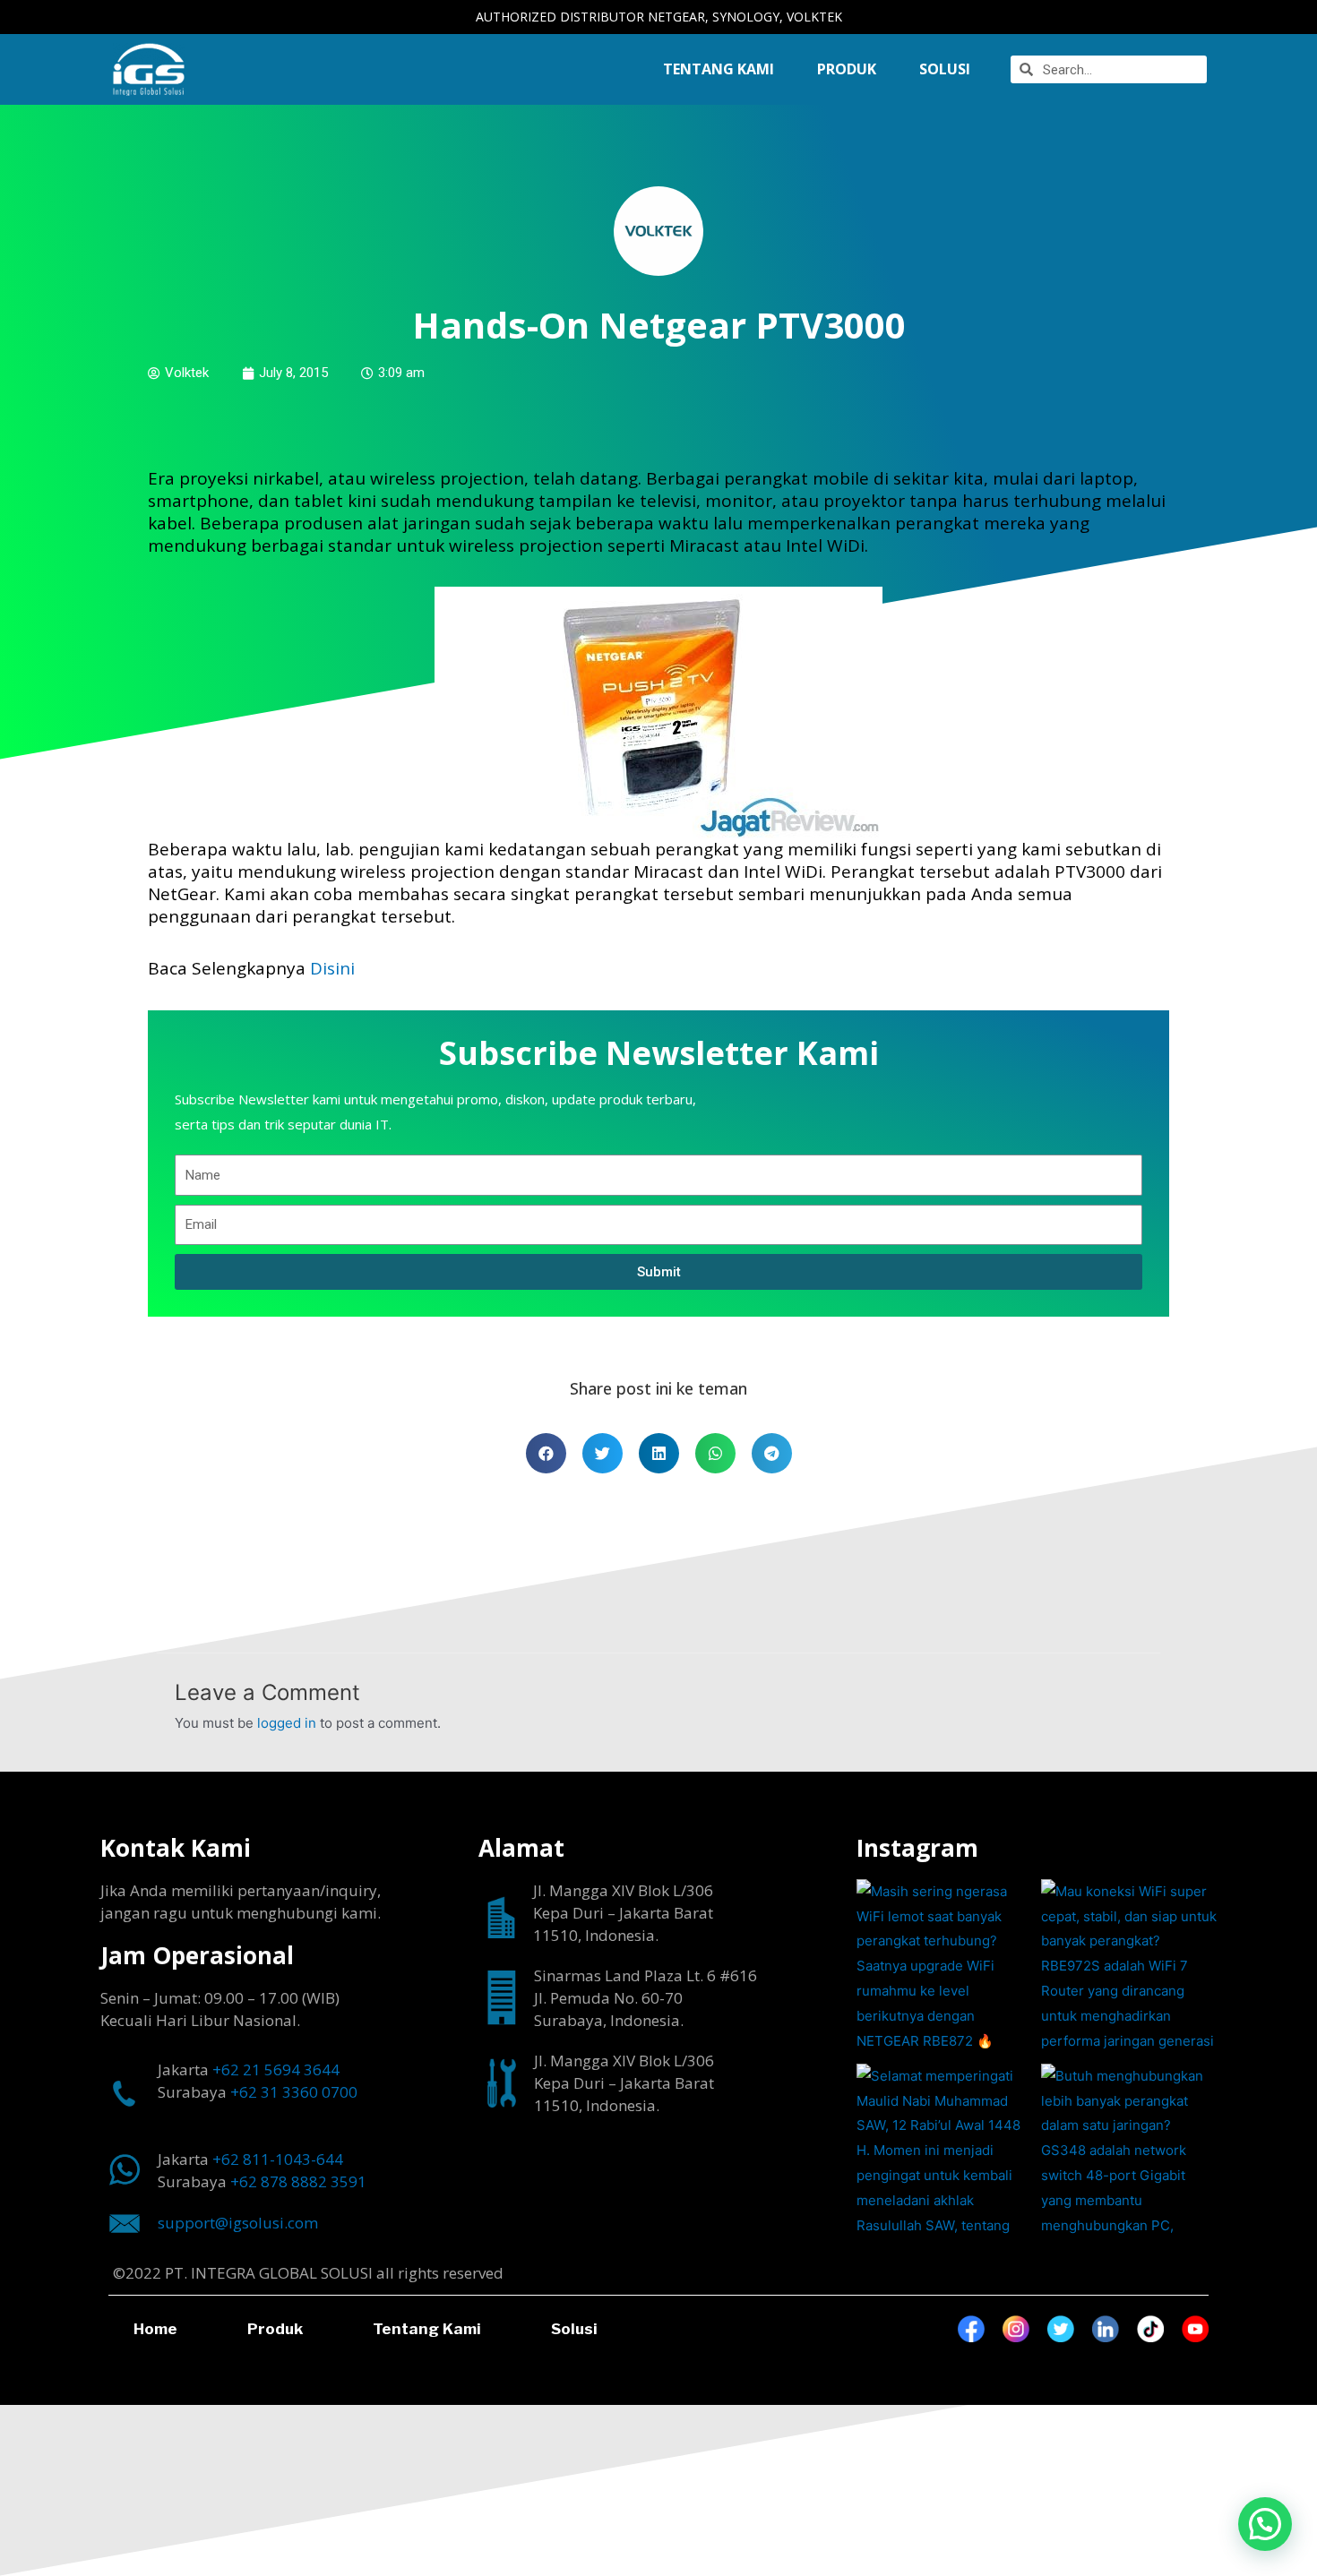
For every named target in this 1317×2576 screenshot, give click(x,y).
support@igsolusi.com (238, 2223)
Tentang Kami (719, 69)
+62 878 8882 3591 (298, 2181)
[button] (1265, 2524)
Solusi (574, 2329)
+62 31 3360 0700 (294, 2092)
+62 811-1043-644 (278, 2159)
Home (155, 2329)
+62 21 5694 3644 (276, 2069)
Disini (332, 968)
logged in (287, 1723)
